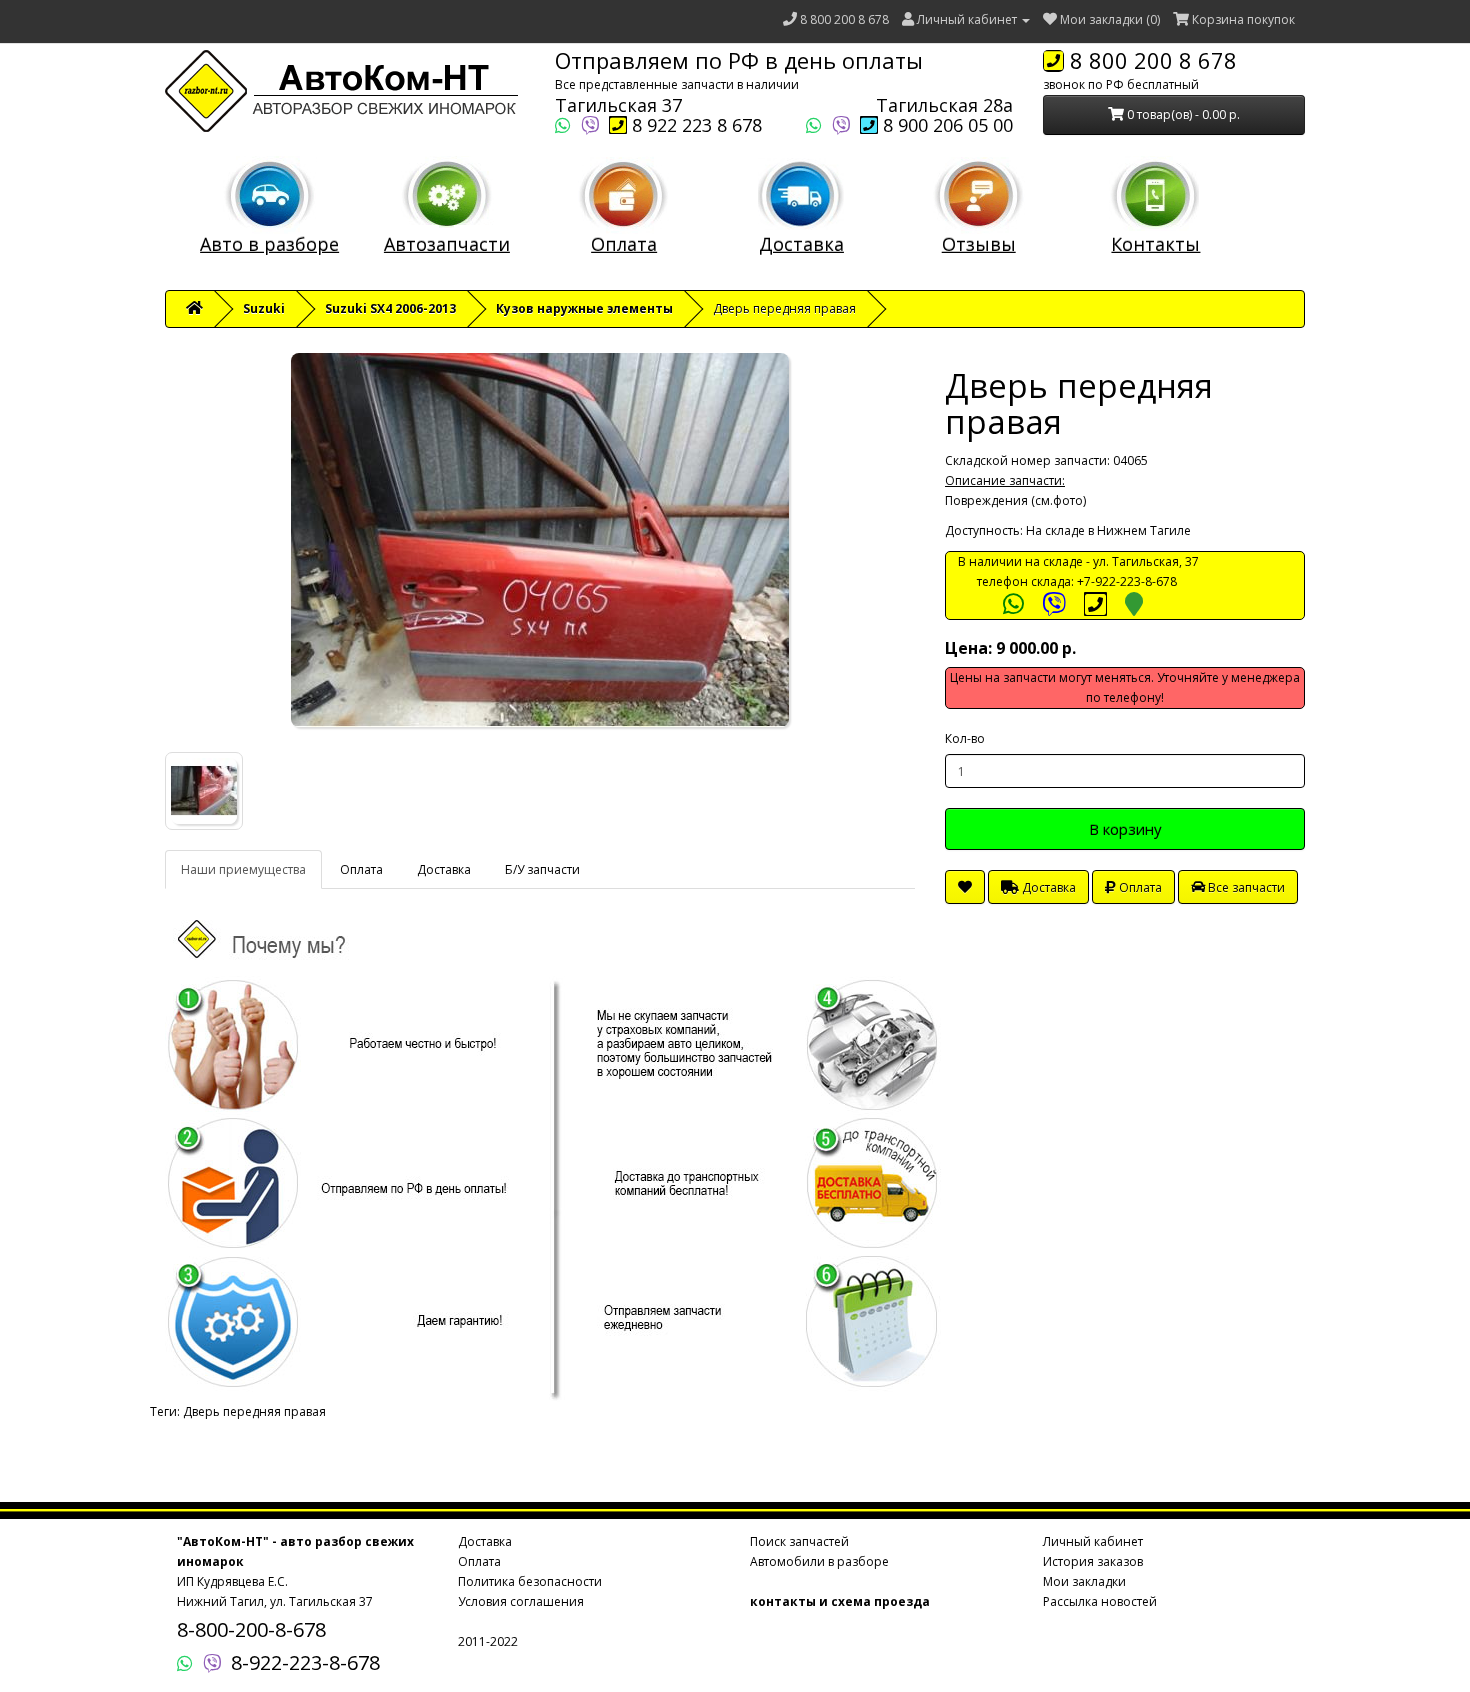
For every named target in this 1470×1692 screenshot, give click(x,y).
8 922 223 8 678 (694, 125)
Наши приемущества (243, 869)
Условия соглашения (521, 1601)
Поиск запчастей (799, 1541)
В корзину (1125, 829)
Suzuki (264, 308)
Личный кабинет (1093, 1541)
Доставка (801, 244)
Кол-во (965, 738)
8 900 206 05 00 (945, 125)
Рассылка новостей (1100, 1601)
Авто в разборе (269, 244)
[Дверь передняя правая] (540, 540)
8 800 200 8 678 (844, 19)
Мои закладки (1084, 1581)
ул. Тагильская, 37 (1146, 561)
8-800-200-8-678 (251, 1629)
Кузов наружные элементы (584, 308)
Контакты (1155, 244)
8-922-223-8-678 (305, 1662)
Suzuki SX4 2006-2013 (390, 308)
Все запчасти (1245, 887)
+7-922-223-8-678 (1127, 581)
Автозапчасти (447, 244)
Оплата (624, 244)
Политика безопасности (530, 1581)
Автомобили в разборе (819, 1561)
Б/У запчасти (542, 869)
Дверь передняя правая (254, 1411)
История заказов (1093, 1561)
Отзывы (979, 244)
